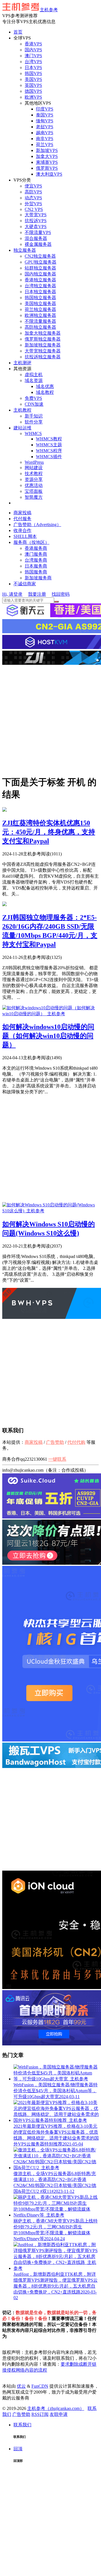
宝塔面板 (34, 491)
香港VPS (33, 44)
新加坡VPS (47, 150)
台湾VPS (33, 62)
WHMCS (33, 433)
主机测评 (22, 363)
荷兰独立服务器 (40, 309)
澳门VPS (33, 56)
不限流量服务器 (40, 321)
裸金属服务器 (38, 244)
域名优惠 (45, 386)
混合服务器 (36, 238)
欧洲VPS (33, 97)
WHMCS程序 (49, 451)
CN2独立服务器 (40, 256)
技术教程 (34, 474)
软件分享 (34, 422)
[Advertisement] (50, 719)
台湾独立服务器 (40, 286)
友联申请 (59, 2414)
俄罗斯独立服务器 (43, 339)
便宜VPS (33, 186)
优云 (21, 2386)
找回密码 (61, 594)
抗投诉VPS (36, 221)
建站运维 (22, 428)
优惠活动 (34, 485)
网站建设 (34, 468)
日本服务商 (36, 566)
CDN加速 (34, 404)
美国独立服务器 (40, 303)
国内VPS (33, 50)
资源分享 (34, 479)
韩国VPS (33, 73)
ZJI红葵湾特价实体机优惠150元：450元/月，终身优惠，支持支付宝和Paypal (49, 832)
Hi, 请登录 (12, 594)
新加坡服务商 (38, 578)
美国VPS (33, 79)
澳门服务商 (36, 554)
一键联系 (57, 1459)
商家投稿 (22, 513)
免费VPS (33, 398)
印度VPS (45, 109)
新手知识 (34, 416)
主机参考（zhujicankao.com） (56, 2408)
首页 (18, 32)
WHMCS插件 (49, 457)
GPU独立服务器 (41, 262)
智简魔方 (34, 497)
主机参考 (49, 10)
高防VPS (33, 192)
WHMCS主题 (49, 445)
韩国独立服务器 (40, 298)
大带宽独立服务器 (43, 351)
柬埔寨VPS (47, 162)
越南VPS (45, 133)
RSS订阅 (40, 2414)
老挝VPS (45, 127)
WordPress (34, 462)
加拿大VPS (47, 156)
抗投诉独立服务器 (43, 357)
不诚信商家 (25, 584)
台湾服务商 (36, 560)
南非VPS (45, 139)
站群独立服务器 (40, 268)
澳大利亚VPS (49, 174)
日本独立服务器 (40, 292)
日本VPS (33, 68)
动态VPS (33, 198)
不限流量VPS (38, 232)
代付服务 (22, 519)
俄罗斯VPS (47, 168)
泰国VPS (45, 115)
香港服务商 (36, 548)
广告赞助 (55, 1442)
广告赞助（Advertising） (37, 525)
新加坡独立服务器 (43, 345)
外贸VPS (33, 204)
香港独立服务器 (40, 280)
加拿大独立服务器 (43, 333)
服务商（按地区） (31, 542)
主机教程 (22, 410)
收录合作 (22, 530)
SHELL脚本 (25, 536)
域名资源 (34, 380)
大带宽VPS (36, 215)
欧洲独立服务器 (40, 315)
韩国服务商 (36, 572)
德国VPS (33, 91)
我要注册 (37, 594)
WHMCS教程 (49, 439)
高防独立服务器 (40, 327)
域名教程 (45, 392)
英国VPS (33, 85)
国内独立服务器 (40, 274)
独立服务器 (25, 250)
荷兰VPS (45, 144)
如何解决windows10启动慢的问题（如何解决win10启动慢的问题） (48, 1036)
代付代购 (76, 1442)
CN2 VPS (34, 209)
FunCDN (40, 2386)
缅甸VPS (45, 121)
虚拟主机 (34, 375)
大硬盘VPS (36, 227)
